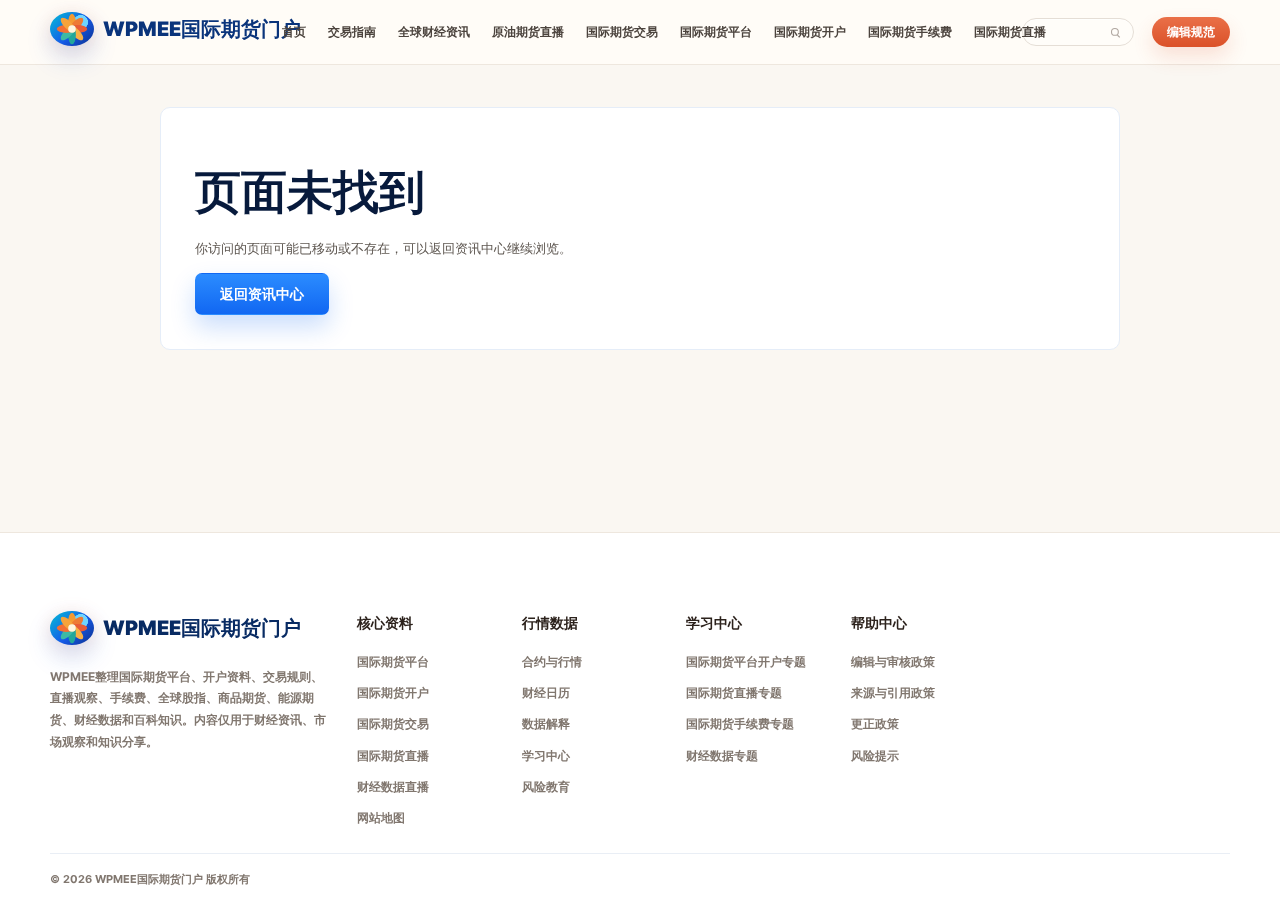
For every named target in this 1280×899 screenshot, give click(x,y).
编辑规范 (1191, 31)
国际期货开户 (810, 31)
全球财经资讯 (434, 31)
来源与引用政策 (893, 692)
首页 (294, 31)
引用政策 (1088, 879)
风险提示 (875, 755)
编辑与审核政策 (893, 661)
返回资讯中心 (262, 293)
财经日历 (546, 692)
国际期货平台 (716, 31)
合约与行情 (552, 661)
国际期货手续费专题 (740, 723)
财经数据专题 (722, 755)
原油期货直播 (528, 31)
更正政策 (875, 723)
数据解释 (546, 723)
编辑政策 (1028, 879)
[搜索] (1115, 32)
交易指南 (352, 31)
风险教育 (546, 786)
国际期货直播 (1010, 31)
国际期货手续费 (910, 31)
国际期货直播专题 (734, 692)
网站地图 (381, 817)
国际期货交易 (622, 31)
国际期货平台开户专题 (746, 661)
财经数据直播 (393, 786)
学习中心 (546, 755)
